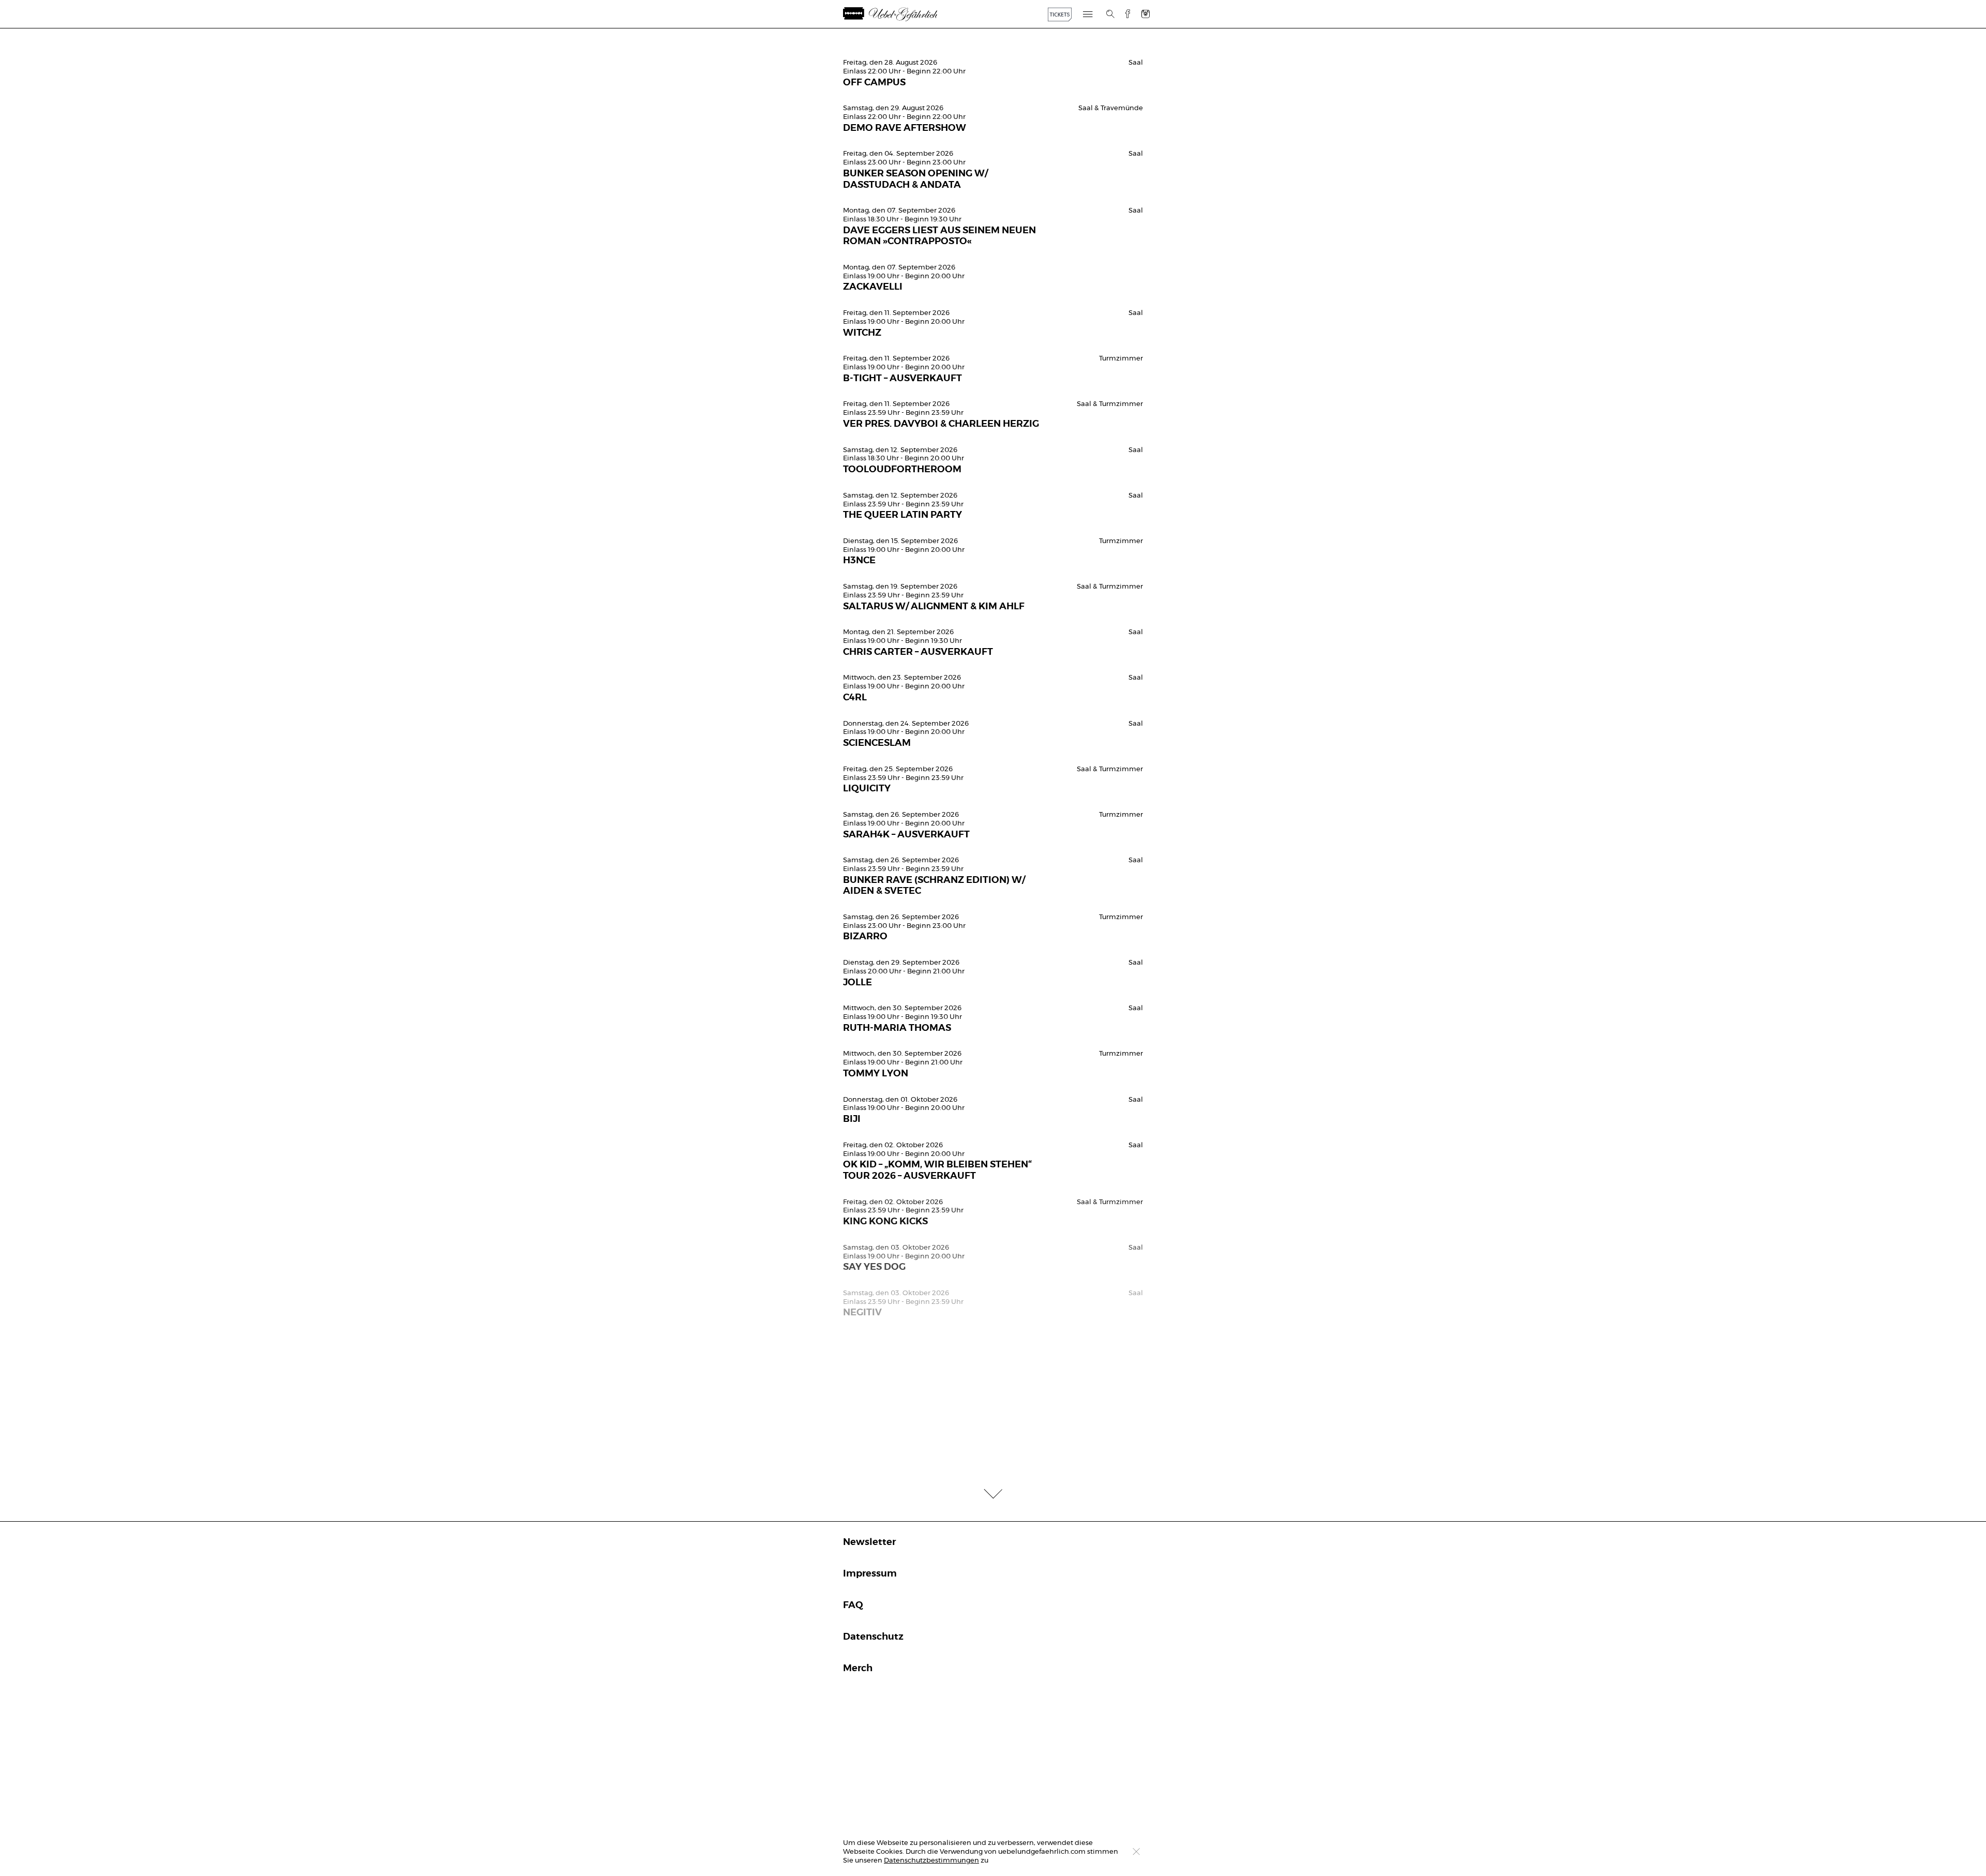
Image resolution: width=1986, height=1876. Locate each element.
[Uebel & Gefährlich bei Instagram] (1146, 14)
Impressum (870, 1574)
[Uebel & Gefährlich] (905, 14)
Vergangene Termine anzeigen (993, 45)
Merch (858, 1669)
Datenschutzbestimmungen (931, 1861)
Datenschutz (873, 1637)
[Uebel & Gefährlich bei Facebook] (1124, 14)
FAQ (853, 1605)
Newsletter (869, 1542)
